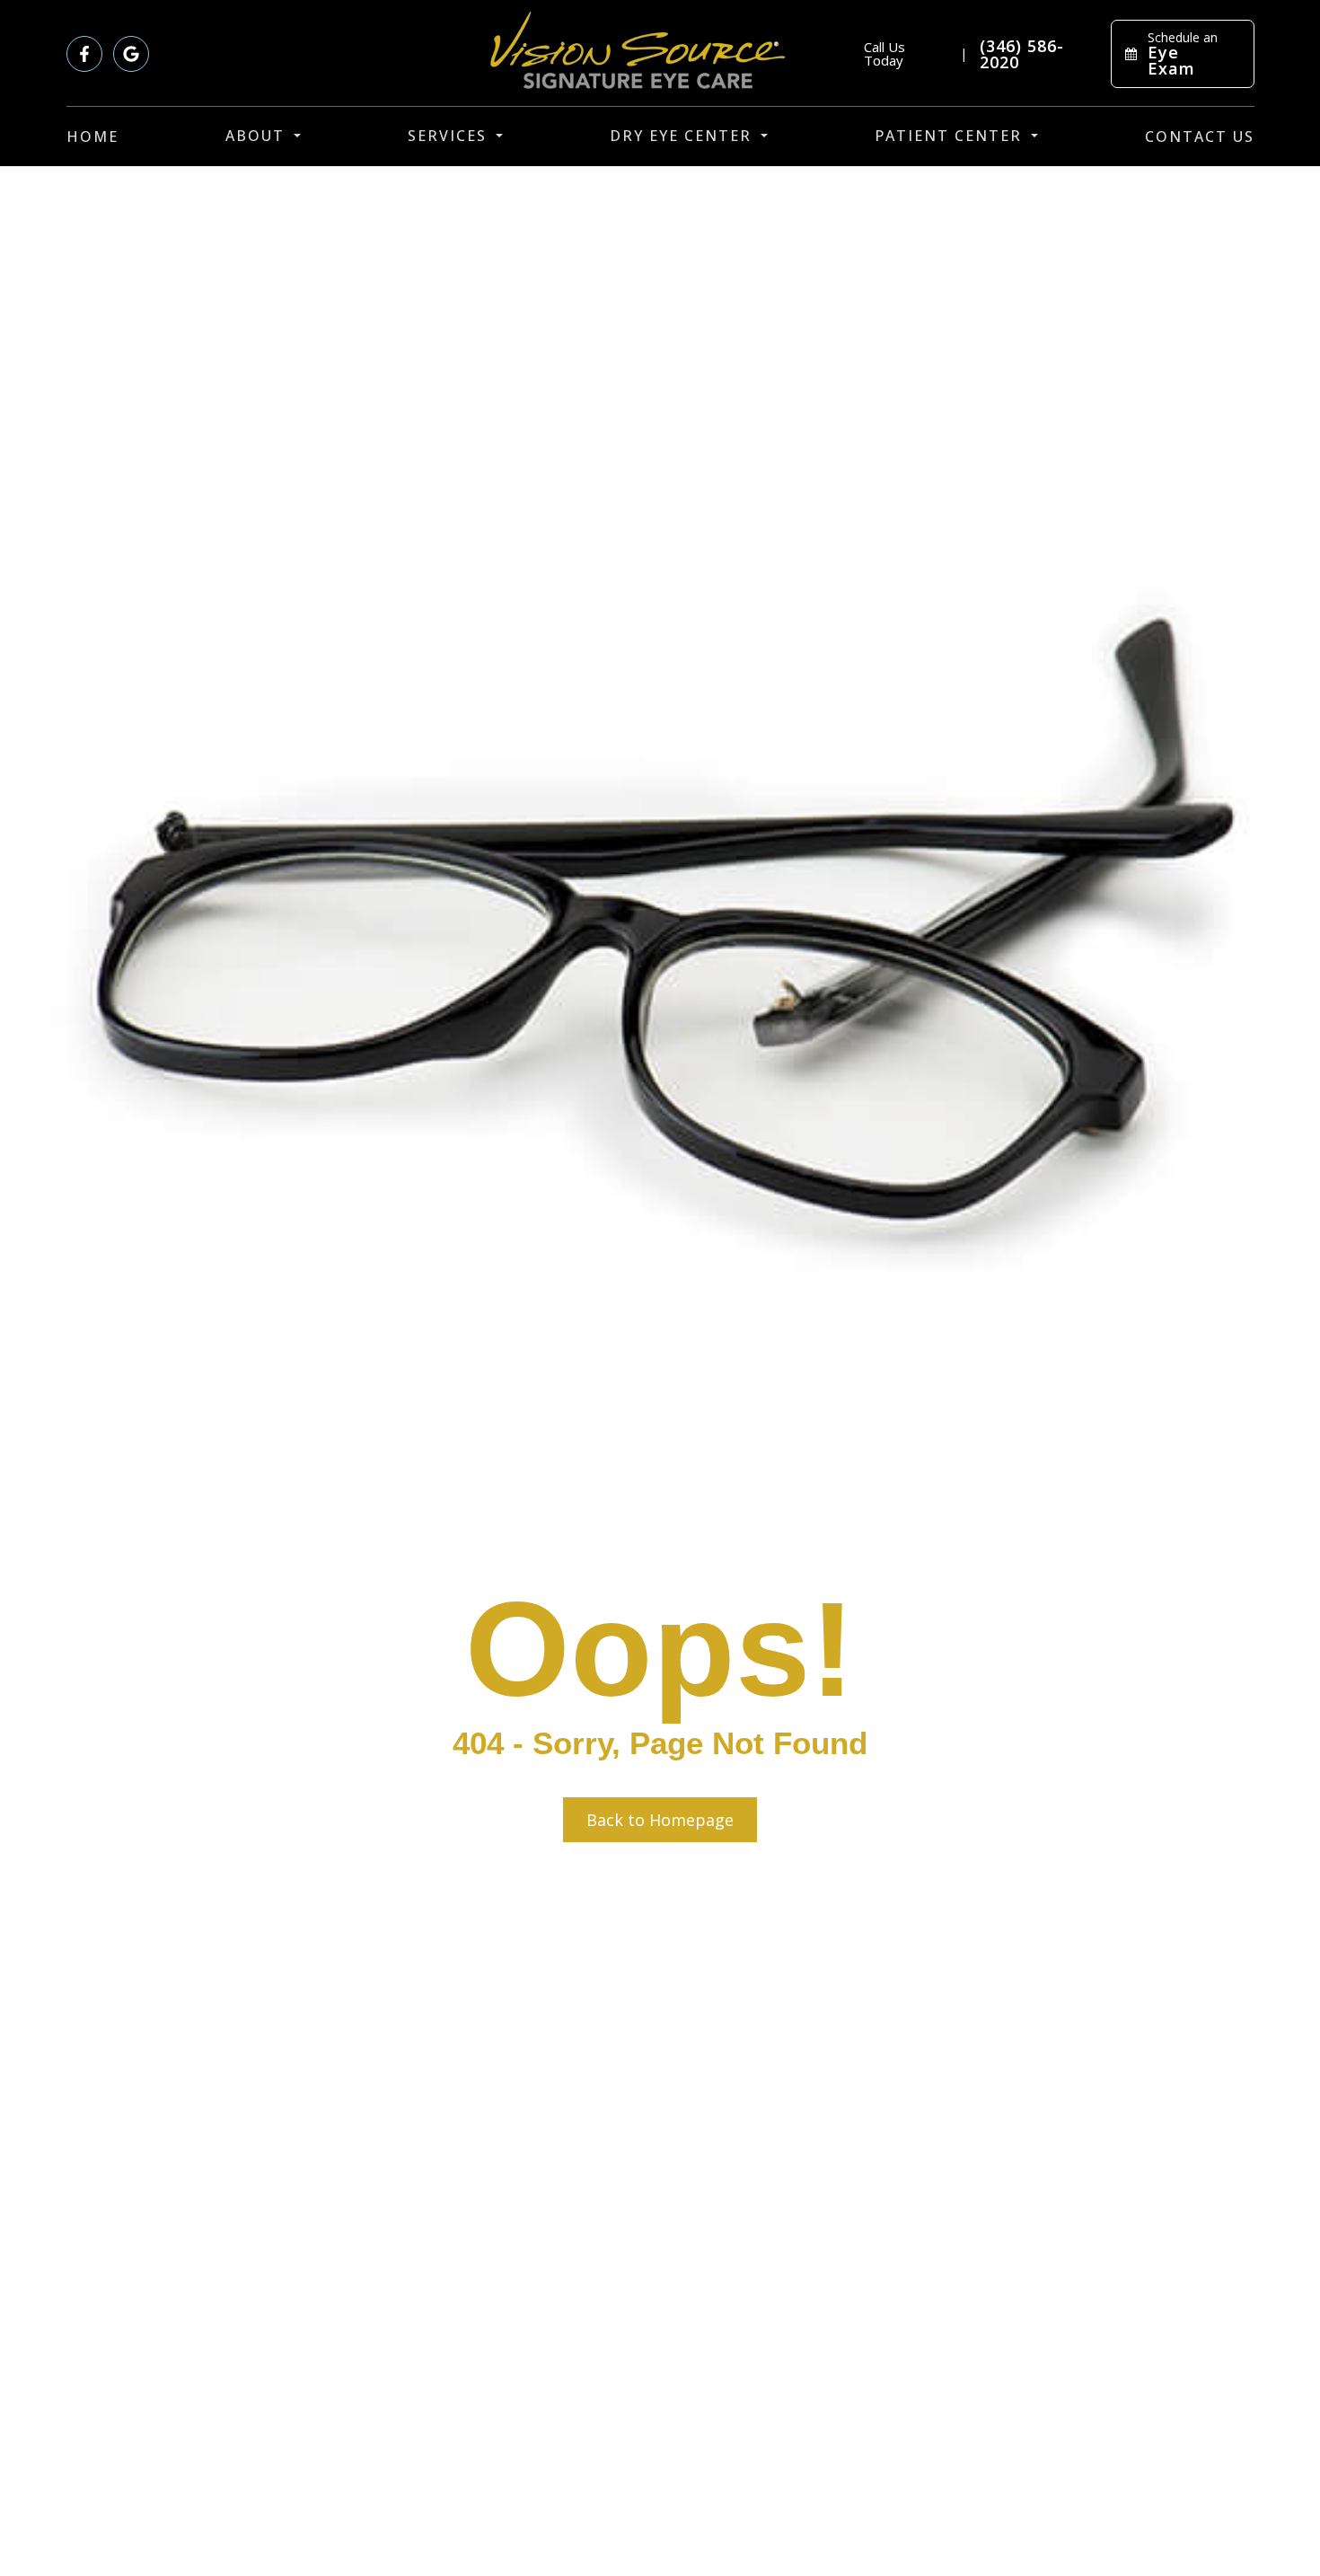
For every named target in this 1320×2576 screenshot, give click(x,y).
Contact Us (1200, 137)
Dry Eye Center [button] (681, 136)
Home (92, 137)
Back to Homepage (660, 1820)
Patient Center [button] (948, 136)
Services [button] (447, 136)
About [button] (255, 136)
